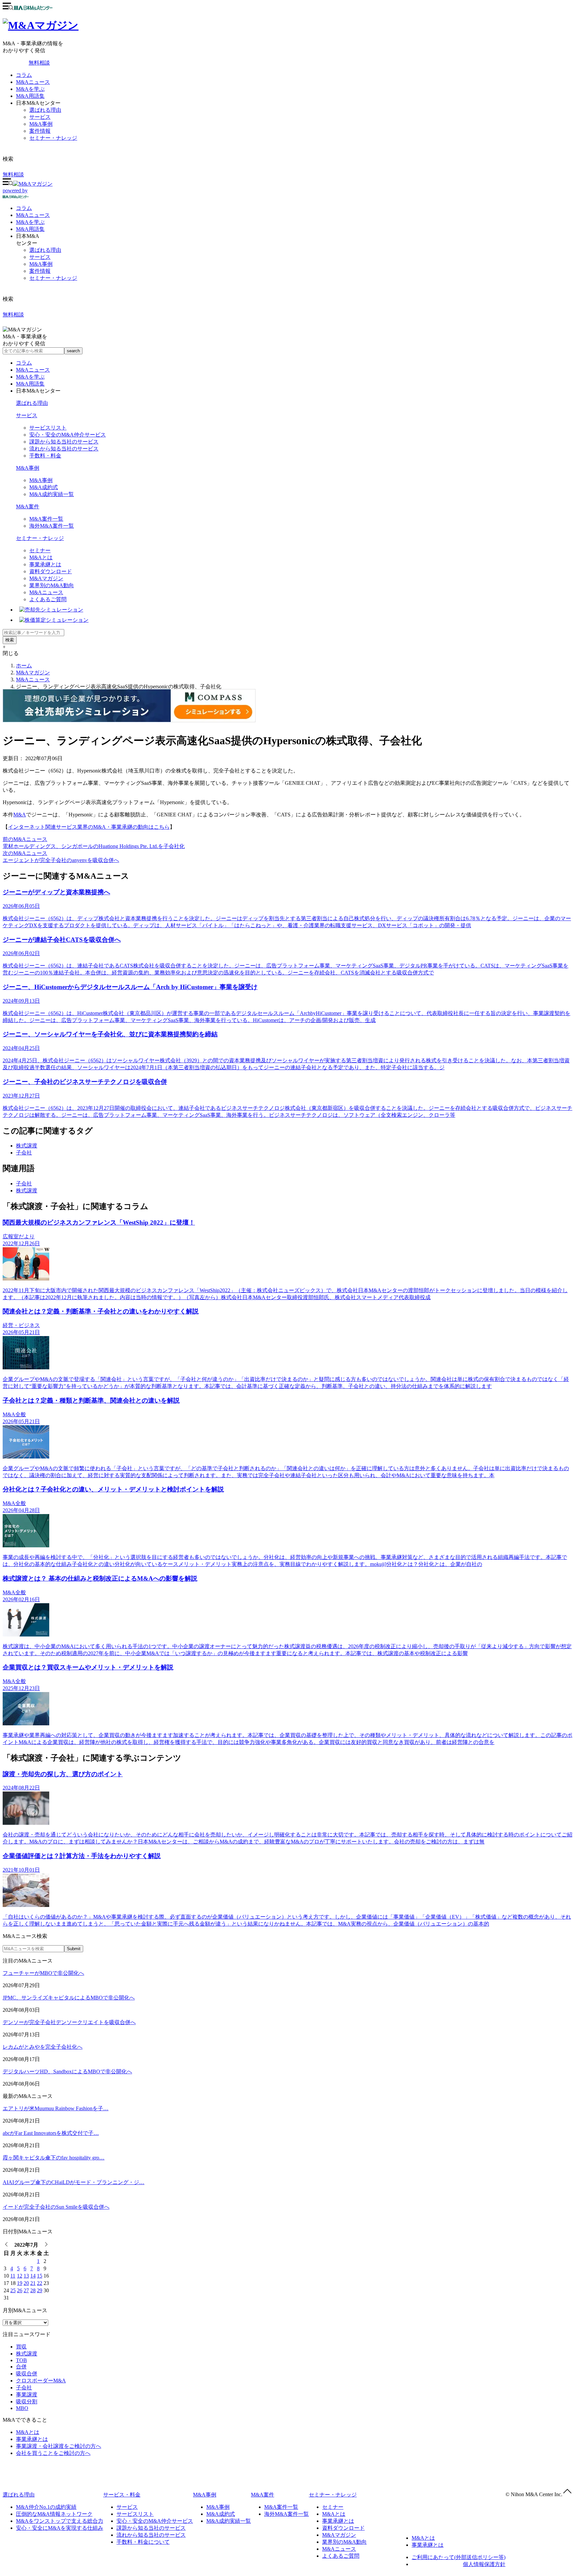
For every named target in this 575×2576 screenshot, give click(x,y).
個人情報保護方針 (484, 2564)
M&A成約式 (44, 487)
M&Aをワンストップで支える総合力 (60, 2521)
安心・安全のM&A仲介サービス (68, 435)
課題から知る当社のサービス (64, 442)
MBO (22, 2408)
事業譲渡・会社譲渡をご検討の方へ (59, 2446)
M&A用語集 (30, 96)
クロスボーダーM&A (41, 2381)
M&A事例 (41, 124)
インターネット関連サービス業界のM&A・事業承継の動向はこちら (89, 827)
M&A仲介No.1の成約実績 (46, 2507)
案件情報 (40, 131)
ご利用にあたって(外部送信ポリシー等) (459, 2557)
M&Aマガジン (46, 578)
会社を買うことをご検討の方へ (53, 2453)
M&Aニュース (33, 82)
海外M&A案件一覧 (52, 526)
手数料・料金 (45, 456)
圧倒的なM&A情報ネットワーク (54, 2514)
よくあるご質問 (48, 599)
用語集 (30, 229)
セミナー (40, 550)
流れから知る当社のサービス (64, 449)
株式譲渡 (27, 1146)
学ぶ (30, 222)
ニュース (33, 215)
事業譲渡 (27, 2395)
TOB (21, 2360)
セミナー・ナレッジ (53, 138)
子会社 (24, 1153)
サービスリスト (48, 428)
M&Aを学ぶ (30, 89)
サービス (40, 117)
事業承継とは (45, 564)
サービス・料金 (122, 2495)
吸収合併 (27, 2374)
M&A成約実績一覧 (52, 494)
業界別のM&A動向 (52, 585)
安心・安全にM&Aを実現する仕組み (60, 2528)
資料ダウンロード (51, 571)
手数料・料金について (143, 2542)
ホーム (24, 666)
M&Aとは (41, 557)
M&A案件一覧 (46, 519)
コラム (24, 75)
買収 (21, 2347)
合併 (21, 2367)
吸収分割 (27, 2402)
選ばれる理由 (45, 110)
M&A (20, 815)
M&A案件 (28, 507)
